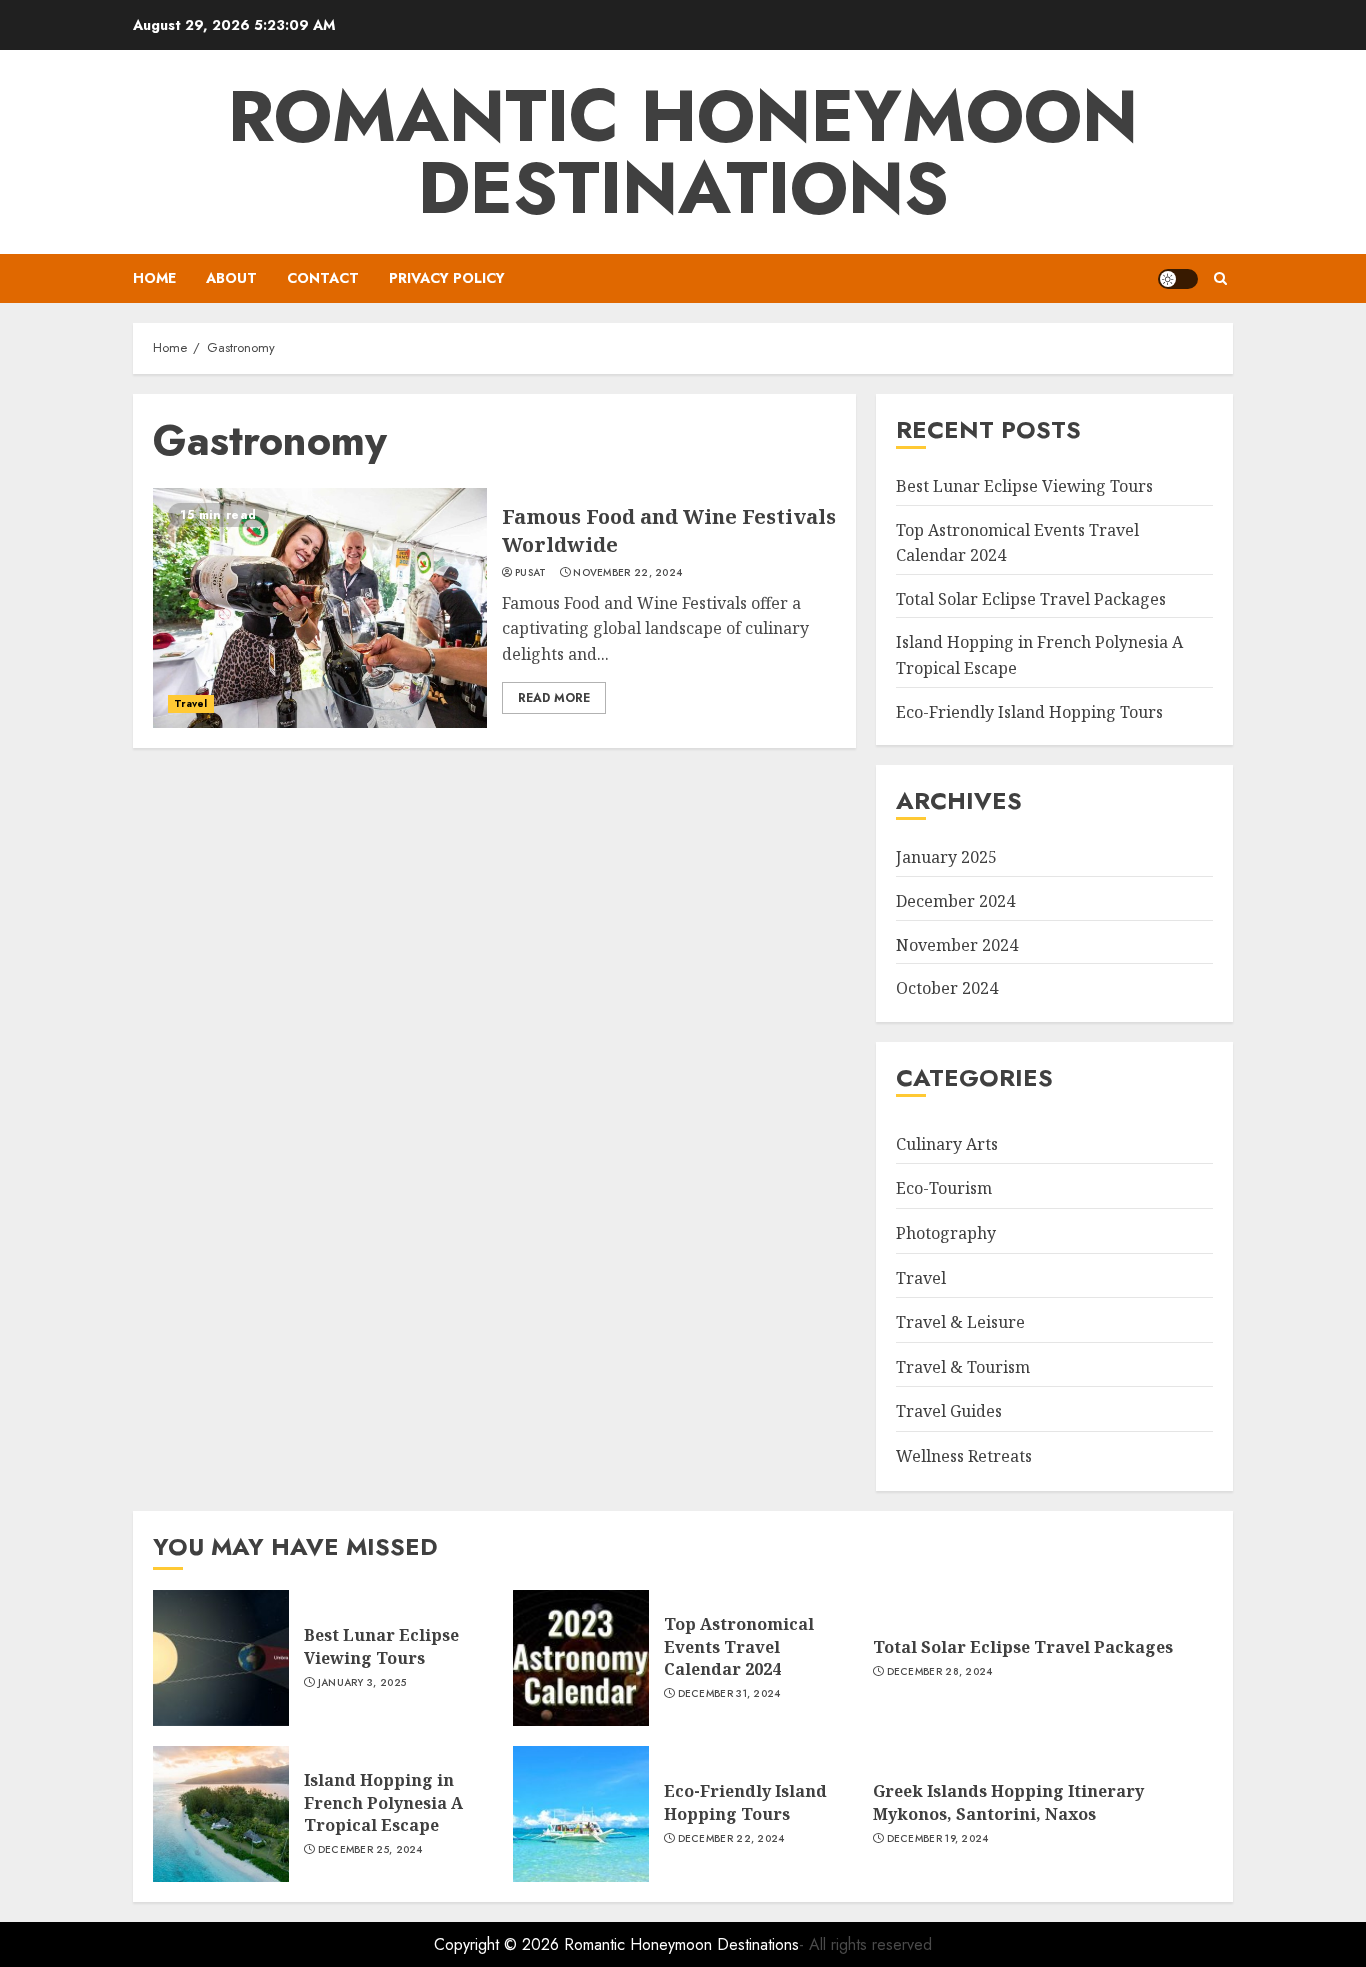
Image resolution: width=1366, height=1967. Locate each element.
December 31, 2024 (729, 1694)
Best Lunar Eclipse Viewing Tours (1024, 486)
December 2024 (955, 901)
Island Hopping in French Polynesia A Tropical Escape (383, 1802)
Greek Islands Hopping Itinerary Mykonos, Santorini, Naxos (1008, 1802)
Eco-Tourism (944, 1188)
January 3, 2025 (362, 1683)
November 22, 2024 (627, 573)
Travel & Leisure (960, 1322)
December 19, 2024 (938, 1839)
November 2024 (957, 945)
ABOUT (231, 278)
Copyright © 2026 (499, 1944)
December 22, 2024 (731, 1839)
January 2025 (946, 857)
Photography (946, 1233)
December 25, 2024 (370, 1850)
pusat (531, 573)
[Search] (1220, 278)
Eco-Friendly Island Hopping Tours (1029, 712)
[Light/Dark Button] (1178, 279)
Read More (554, 698)
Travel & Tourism (963, 1367)
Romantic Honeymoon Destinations (683, 152)
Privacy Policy (447, 278)
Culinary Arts (947, 1144)
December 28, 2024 (940, 1672)
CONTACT (323, 278)
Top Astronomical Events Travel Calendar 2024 (739, 1646)
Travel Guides (949, 1411)
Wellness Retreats (964, 1456)
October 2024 (947, 988)
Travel (191, 703)
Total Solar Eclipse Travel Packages (1031, 599)
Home (154, 278)
